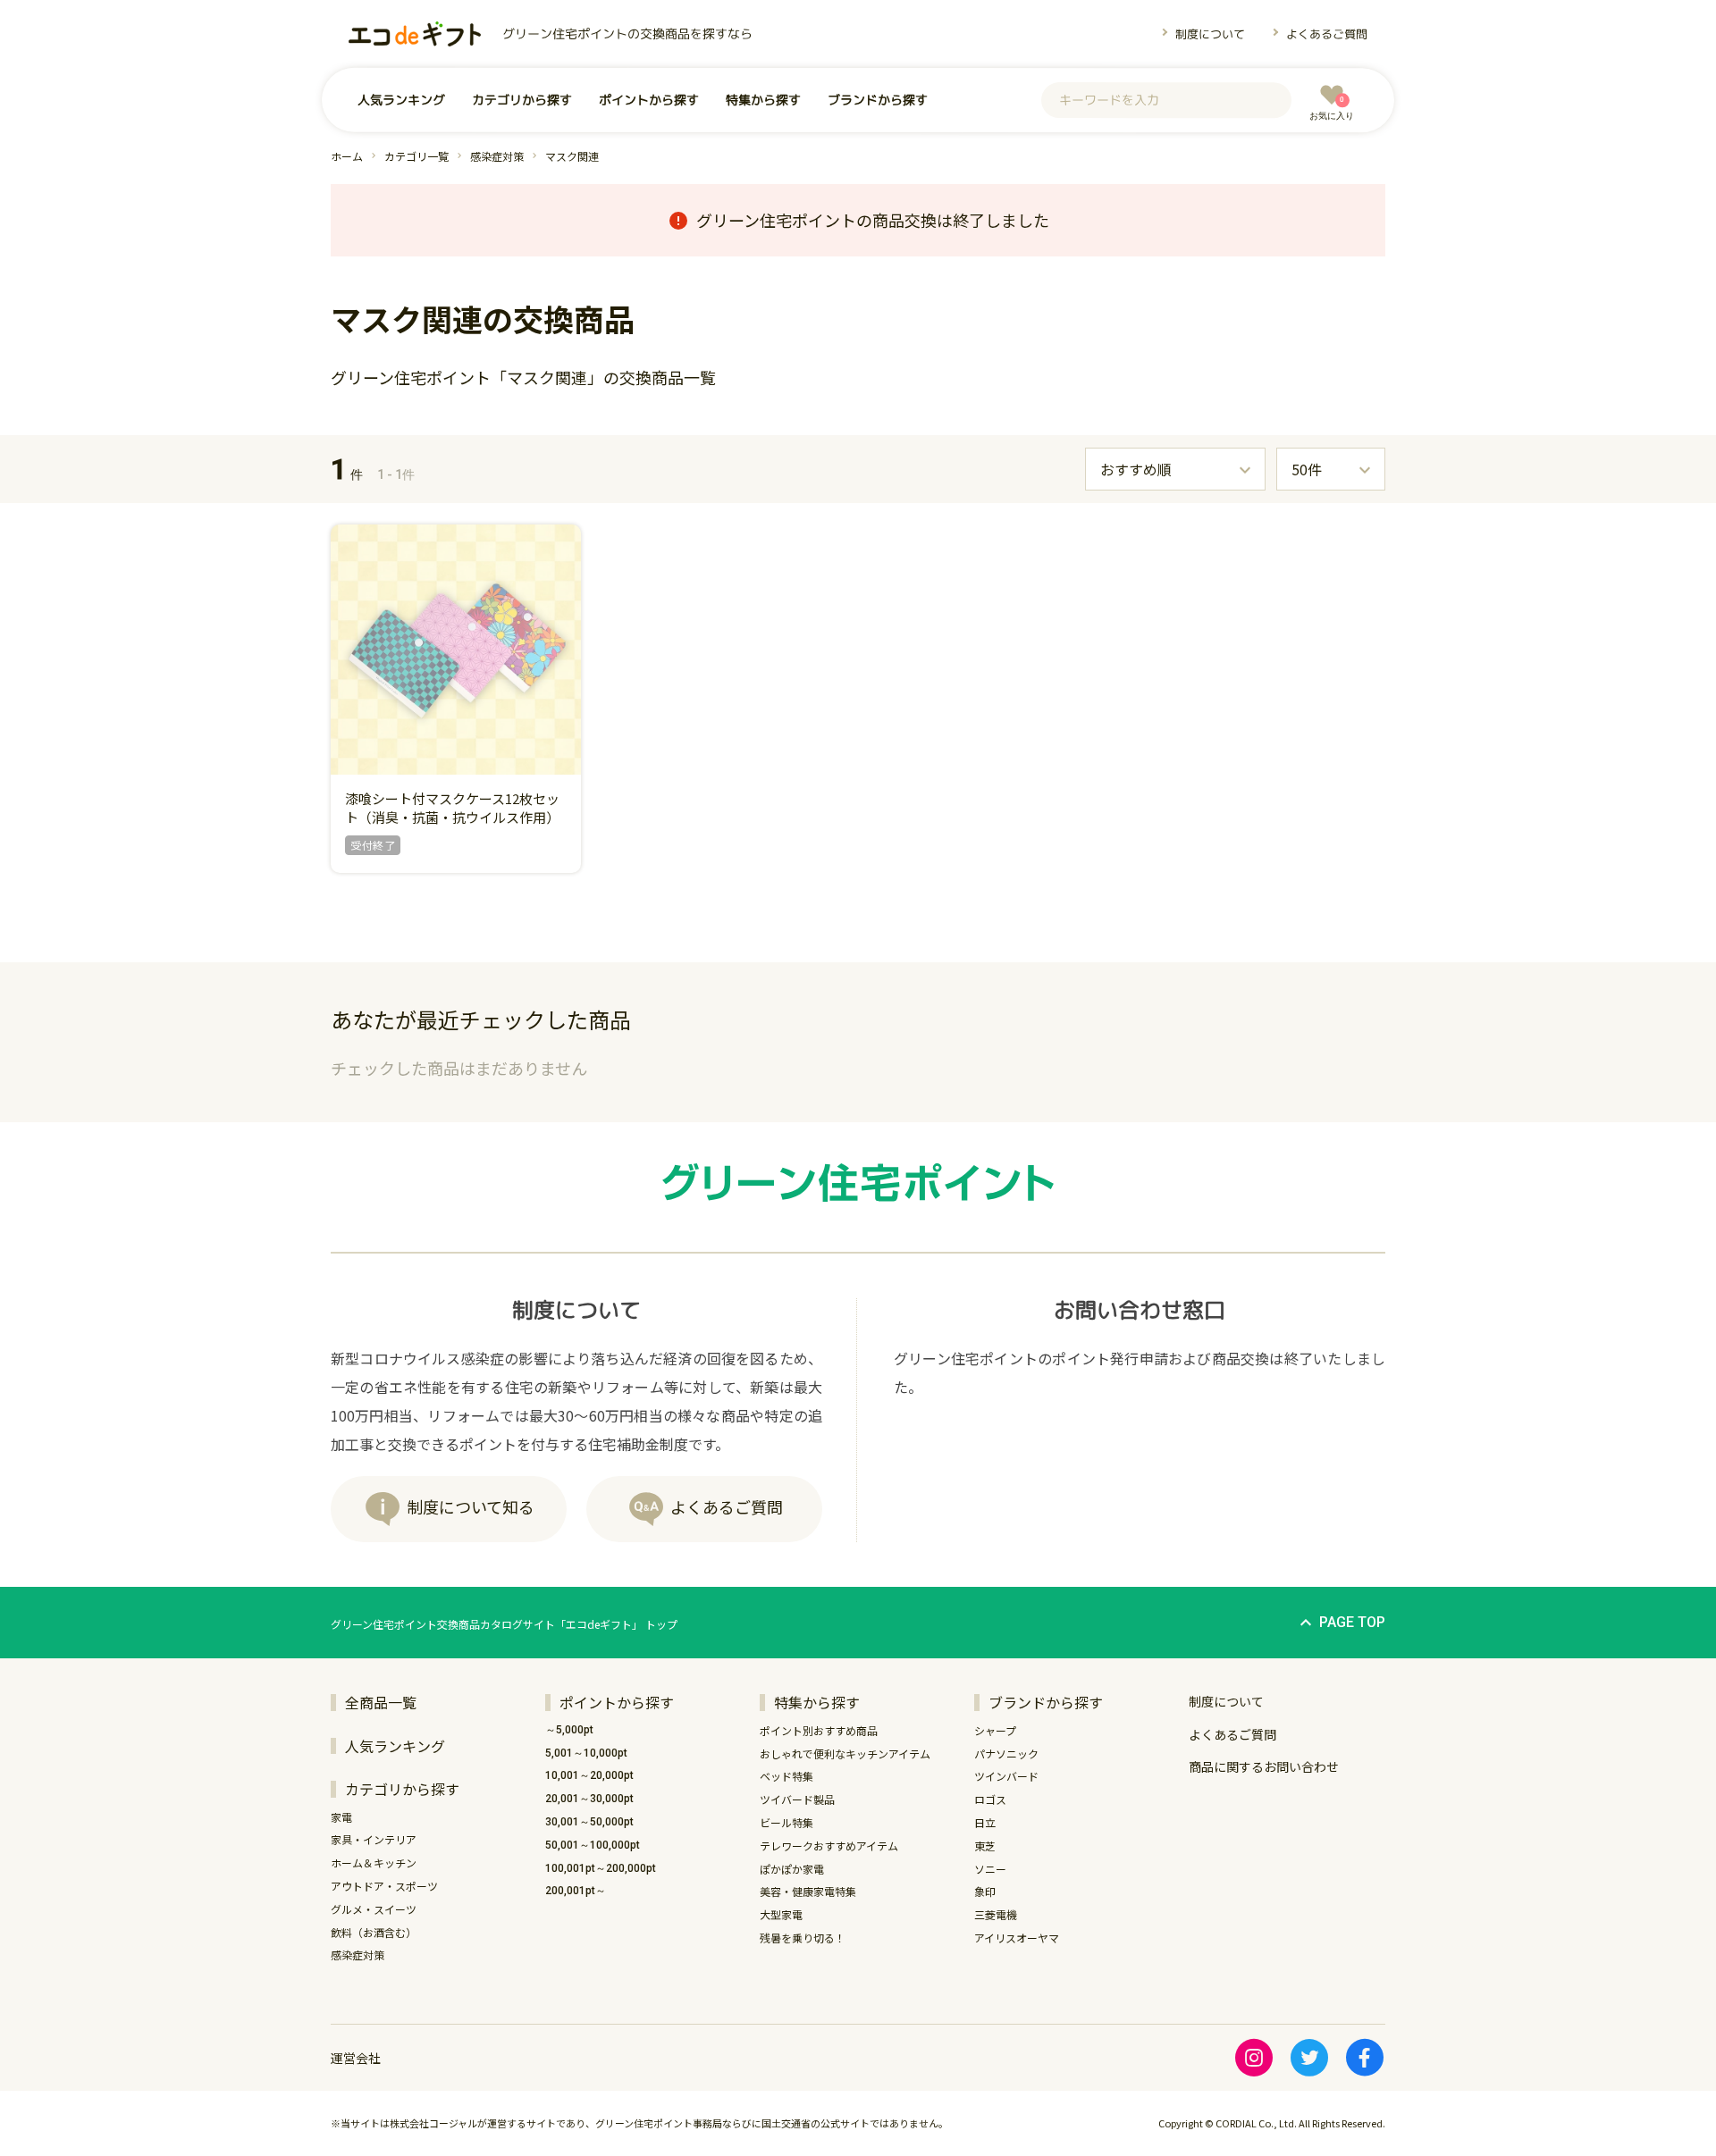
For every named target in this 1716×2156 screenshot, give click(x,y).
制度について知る (471, 1506)
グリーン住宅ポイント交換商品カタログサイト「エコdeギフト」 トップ (504, 1624)
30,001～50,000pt (589, 1822)
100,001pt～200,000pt (601, 1868)
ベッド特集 (786, 1776)
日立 (985, 1822)
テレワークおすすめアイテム (829, 1846)
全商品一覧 (381, 1702)
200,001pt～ (576, 1891)
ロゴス (990, 1799)
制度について (1210, 33)
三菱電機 (996, 1914)
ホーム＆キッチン (374, 1862)
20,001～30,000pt (589, 1799)
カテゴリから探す (522, 100)
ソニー (990, 1869)
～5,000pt (569, 1730)
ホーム (347, 156)
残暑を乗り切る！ (803, 1938)
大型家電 (781, 1914)
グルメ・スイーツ (374, 1909)
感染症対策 (497, 156)
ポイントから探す (649, 100)
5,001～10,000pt (586, 1753)
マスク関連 (572, 156)
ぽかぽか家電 (792, 1869)
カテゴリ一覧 (416, 156)
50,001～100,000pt (593, 1845)
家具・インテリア (374, 1839)
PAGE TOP (1352, 1622)
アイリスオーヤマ (1017, 1938)
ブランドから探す (878, 100)
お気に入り (1332, 108)
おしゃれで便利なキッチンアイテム (845, 1753)
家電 (341, 1817)
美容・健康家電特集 (808, 1891)
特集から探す (763, 100)
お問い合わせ (1264, 1766)
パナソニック (1006, 1753)
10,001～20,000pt (589, 1775)
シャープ (995, 1730)
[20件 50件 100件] (1331, 469)
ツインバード (1006, 1776)
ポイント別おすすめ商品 (819, 1730)
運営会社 (356, 2058)
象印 (985, 1891)
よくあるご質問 (1327, 34)
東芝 (985, 1846)
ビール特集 (786, 1822)
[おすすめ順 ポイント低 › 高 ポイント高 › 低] (1175, 469)
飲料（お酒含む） (374, 1932)
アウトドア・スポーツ (384, 1886)
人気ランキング (401, 100)
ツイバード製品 (797, 1799)
